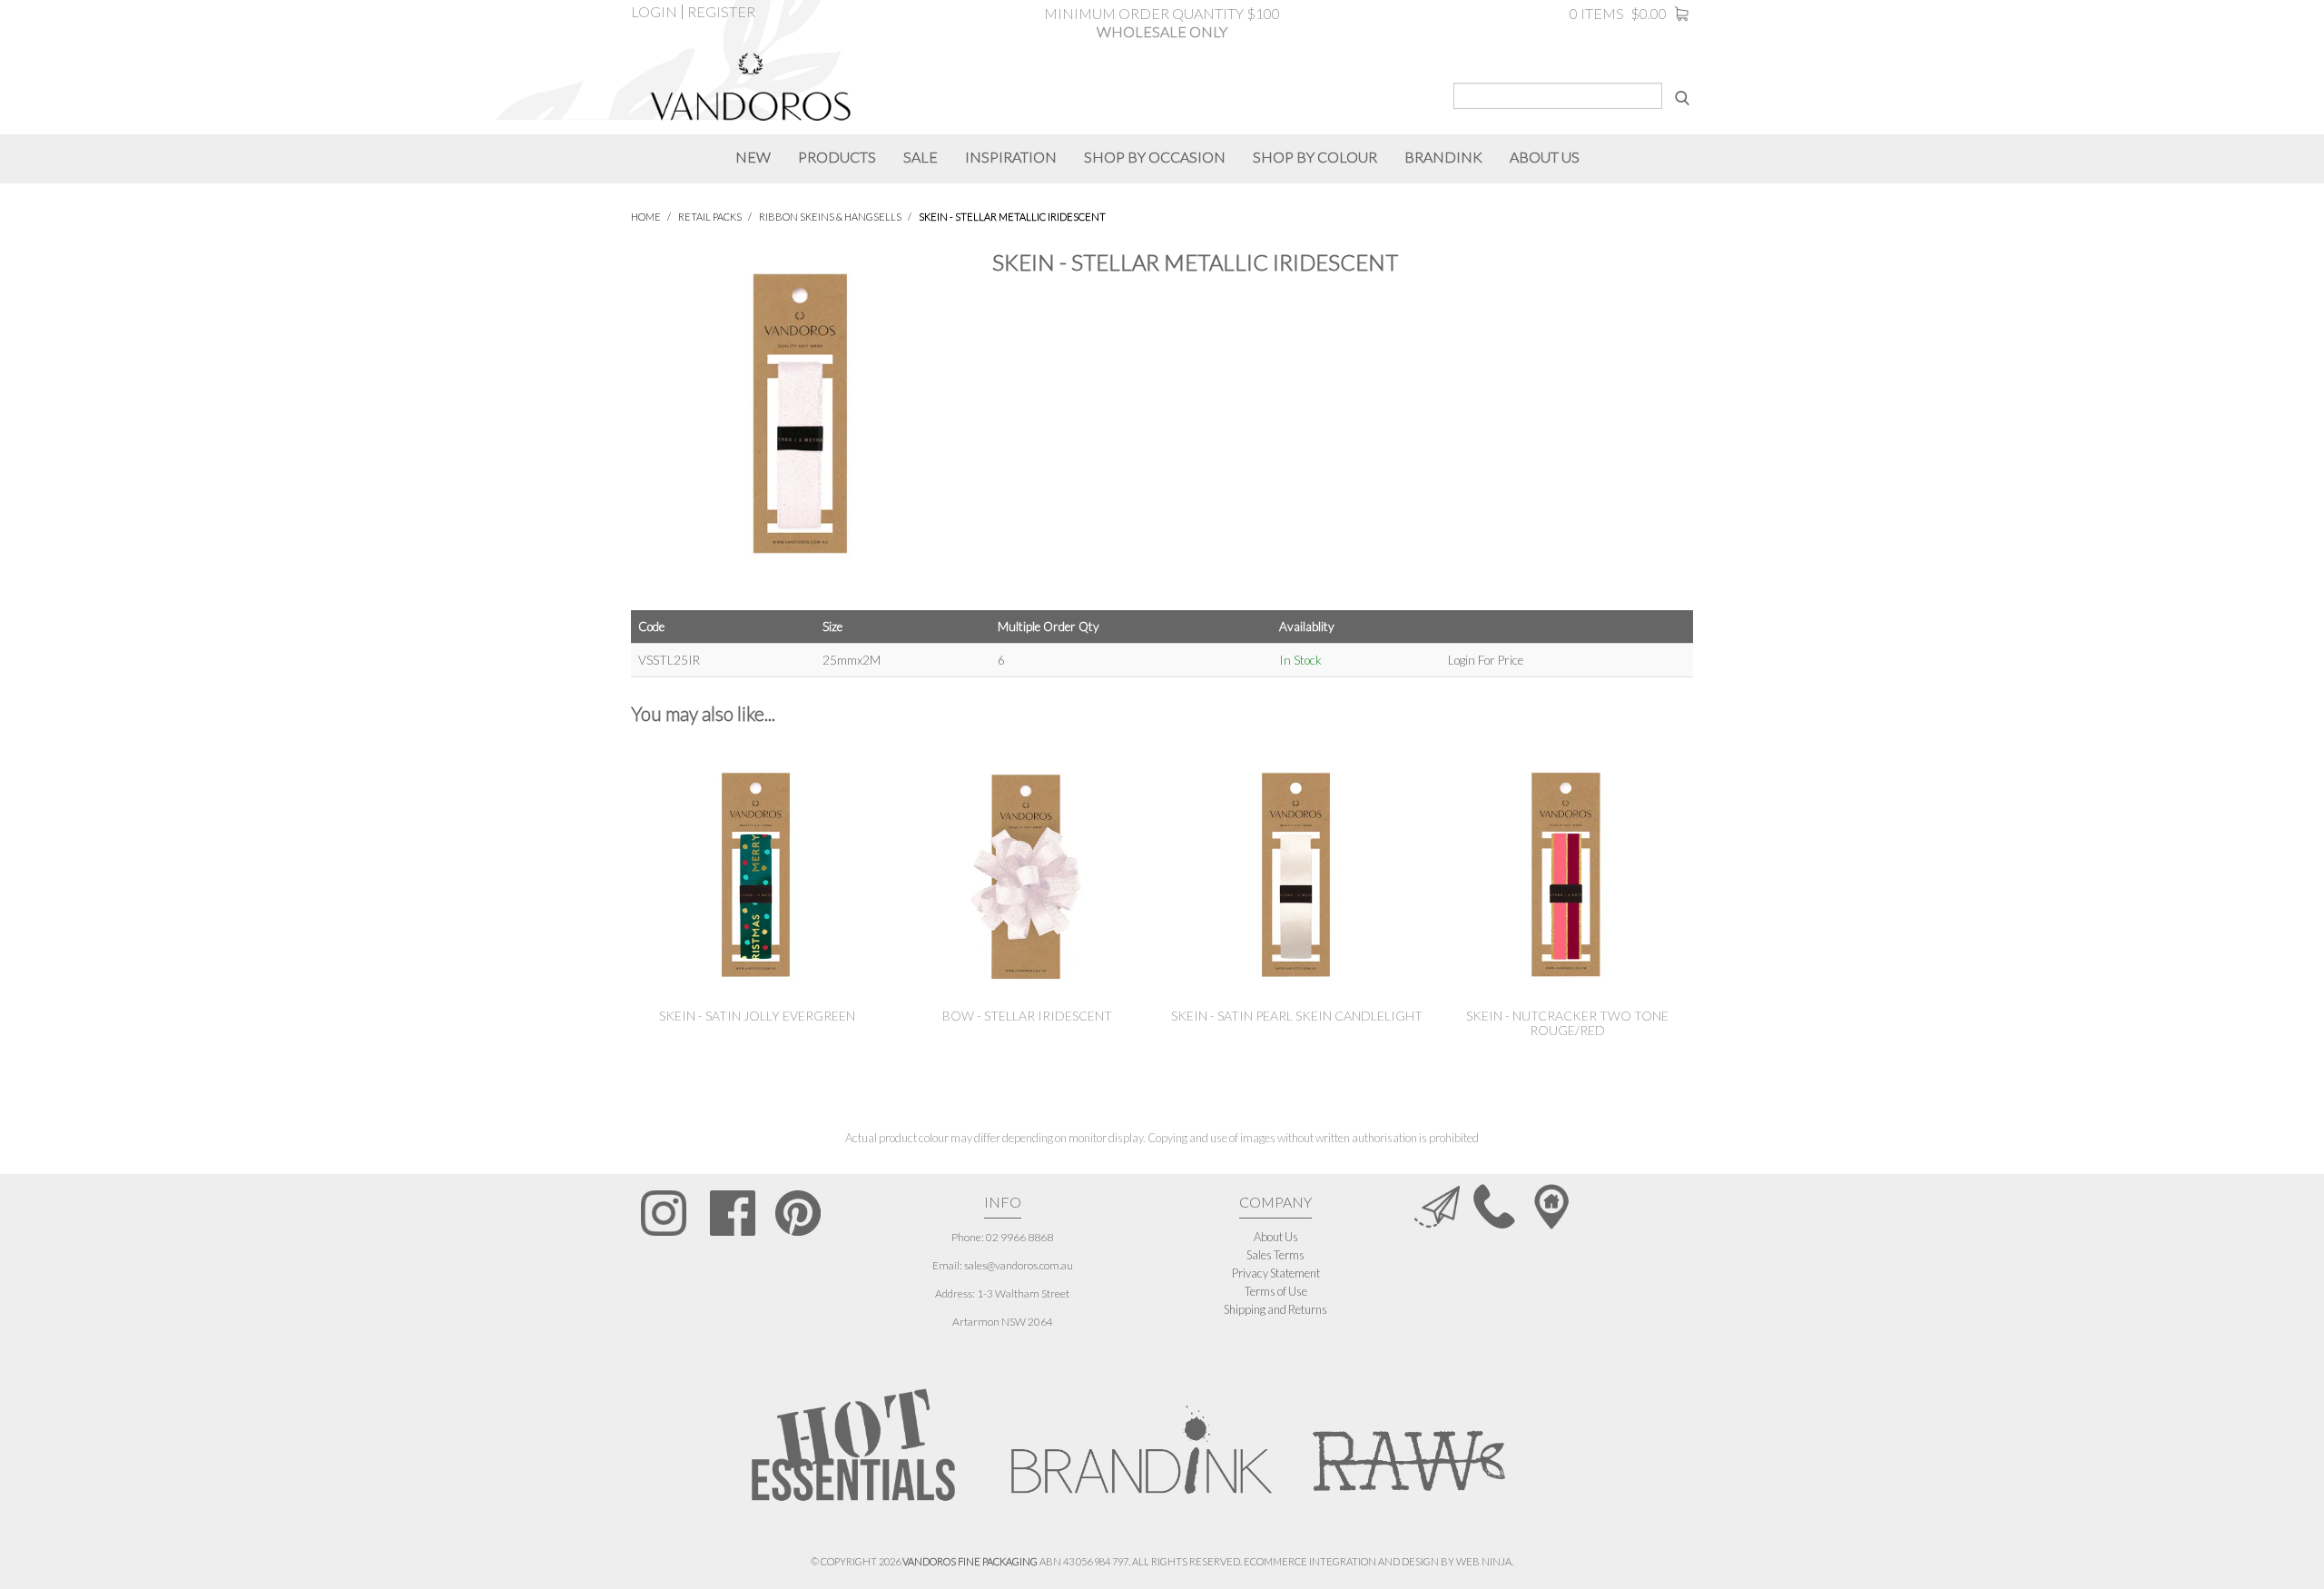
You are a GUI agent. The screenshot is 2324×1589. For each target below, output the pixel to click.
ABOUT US (1545, 157)
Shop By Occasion (1155, 157)
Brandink (1443, 157)
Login (654, 12)
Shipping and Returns (1275, 1309)
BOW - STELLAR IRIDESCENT (1027, 1016)
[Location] (1551, 1206)
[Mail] (1437, 1206)
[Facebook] (733, 1213)
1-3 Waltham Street (1023, 1293)
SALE (921, 157)
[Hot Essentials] (853, 1444)
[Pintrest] (798, 1213)
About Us (1276, 1237)
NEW (753, 157)
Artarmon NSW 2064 (1003, 1322)
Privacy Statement (1276, 1273)
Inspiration (1011, 157)
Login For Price (1486, 660)
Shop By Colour (1315, 157)
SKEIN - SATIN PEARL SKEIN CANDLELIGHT (1297, 1016)
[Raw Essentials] (1407, 1440)
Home (646, 217)
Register (721, 12)
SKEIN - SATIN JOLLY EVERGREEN (757, 1016)
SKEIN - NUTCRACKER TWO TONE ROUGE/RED (1567, 1023)
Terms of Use (1276, 1291)
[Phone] (1494, 1206)
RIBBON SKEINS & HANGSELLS (830, 217)
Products (837, 157)
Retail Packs (710, 217)
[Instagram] (664, 1213)
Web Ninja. (1485, 1561)
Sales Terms (1275, 1255)
